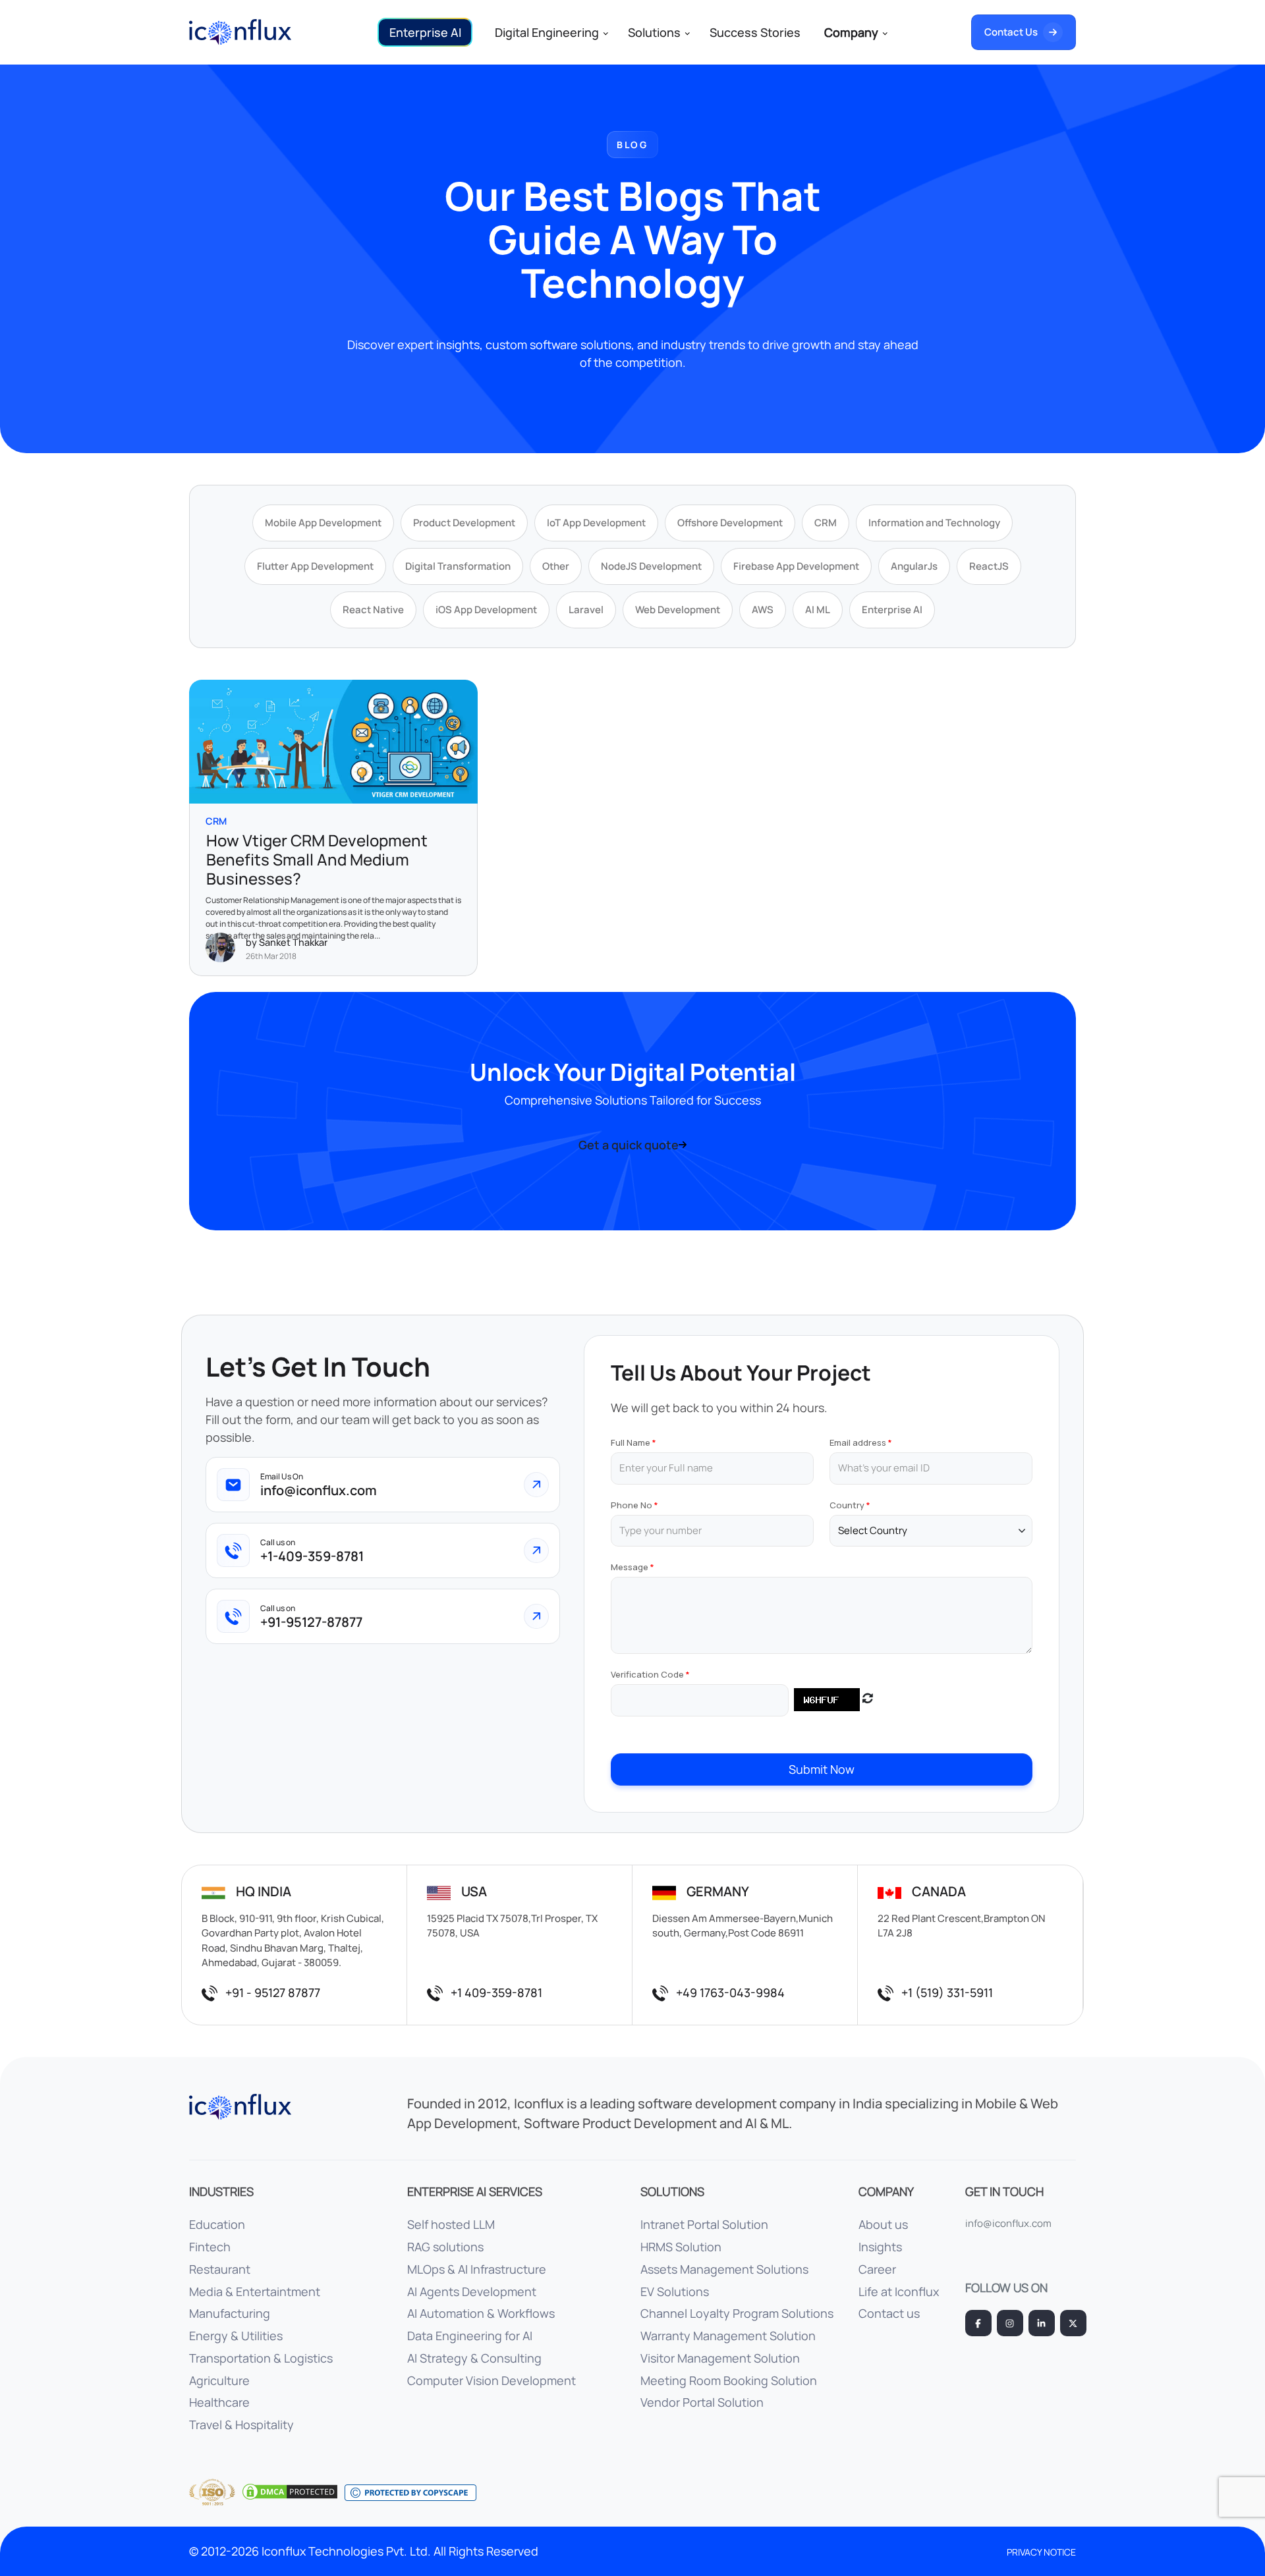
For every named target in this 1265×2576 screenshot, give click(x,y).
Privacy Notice (1041, 2552)
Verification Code (647, 1674)
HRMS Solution (681, 2247)
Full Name (631, 1442)
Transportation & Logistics (261, 2358)
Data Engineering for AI (470, 2336)
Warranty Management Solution (728, 2336)
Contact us (889, 2313)
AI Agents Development (472, 2291)
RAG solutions (445, 2247)
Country (847, 1505)
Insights (880, 2247)
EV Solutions (675, 2291)
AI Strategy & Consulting (474, 2358)
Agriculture (219, 2380)
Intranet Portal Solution (704, 2224)
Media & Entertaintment (255, 2291)
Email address (858, 1442)
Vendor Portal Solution (702, 2402)
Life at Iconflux (899, 2291)
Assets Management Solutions (724, 2269)
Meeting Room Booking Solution (729, 2380)
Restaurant (220, 2269)
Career (877, 2269)
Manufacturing (230, 2313)
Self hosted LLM (451, 2224)
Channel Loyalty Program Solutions (737, 2313)
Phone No (632, 1505)
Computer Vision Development (492, 2380)
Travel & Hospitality (241, 2425)
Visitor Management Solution (720, 2358)
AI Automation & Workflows (481, 2313)
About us (883, 2224)
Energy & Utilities (236, 2336)
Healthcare (219, 2402)
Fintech (210, 2247)
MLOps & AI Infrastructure (477, 2269)
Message (630, 1567)
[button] (425, 32)
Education (217, 2224)
